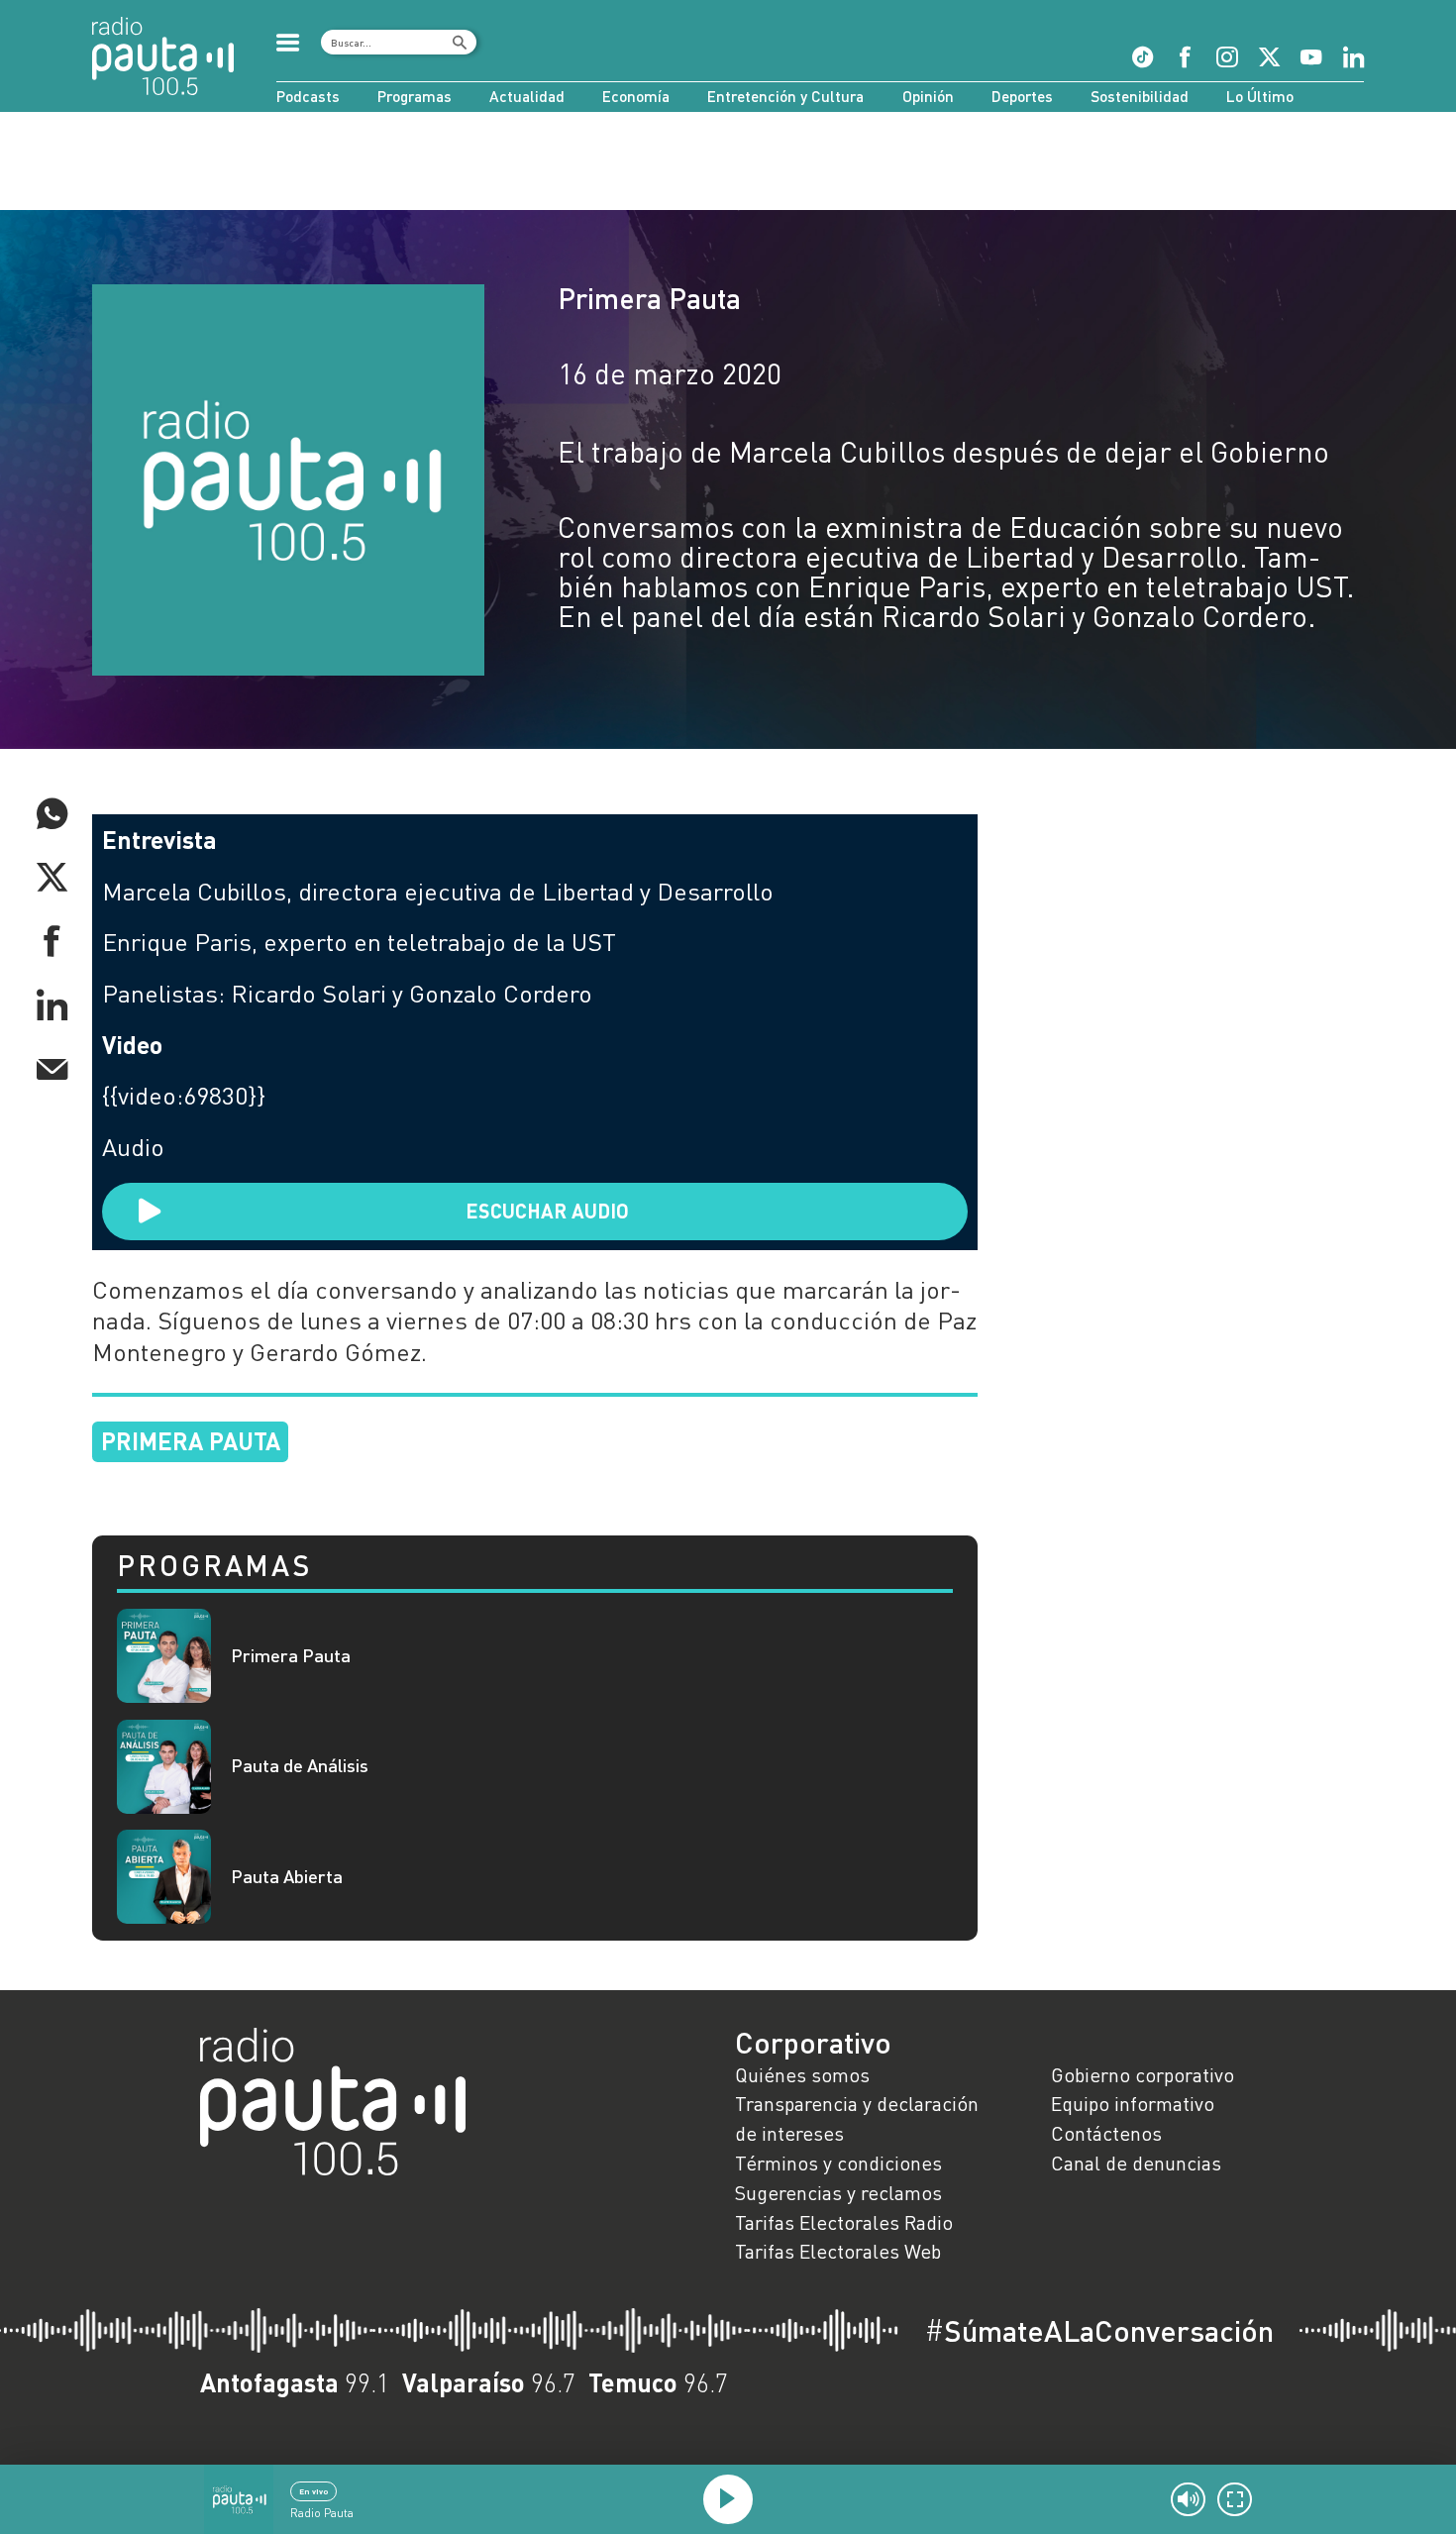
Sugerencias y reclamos (838, 2192)
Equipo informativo (1133, 2103)
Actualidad (527, 96)
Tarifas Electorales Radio (844, 2222)
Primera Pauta (649, 298)
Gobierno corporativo (1143, 2074)
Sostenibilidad (1140, 96)
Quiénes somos (802, 2074)
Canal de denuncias (1136, 2163)
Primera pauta (191, 1441)
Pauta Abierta (287, 1877)
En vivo (313, 2491)
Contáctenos (1106, 2133)
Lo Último (1260, 96)
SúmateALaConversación (1099, 2331)
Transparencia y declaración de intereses (857, 2118)
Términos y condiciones (838, 2163)
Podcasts (308, 96)
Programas (415, 96)
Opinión (928, 96)
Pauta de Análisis (300, 1766)
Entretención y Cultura (785, 96)
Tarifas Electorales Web (838, 2251)
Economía (636, 96)
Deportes (1022, 96)
